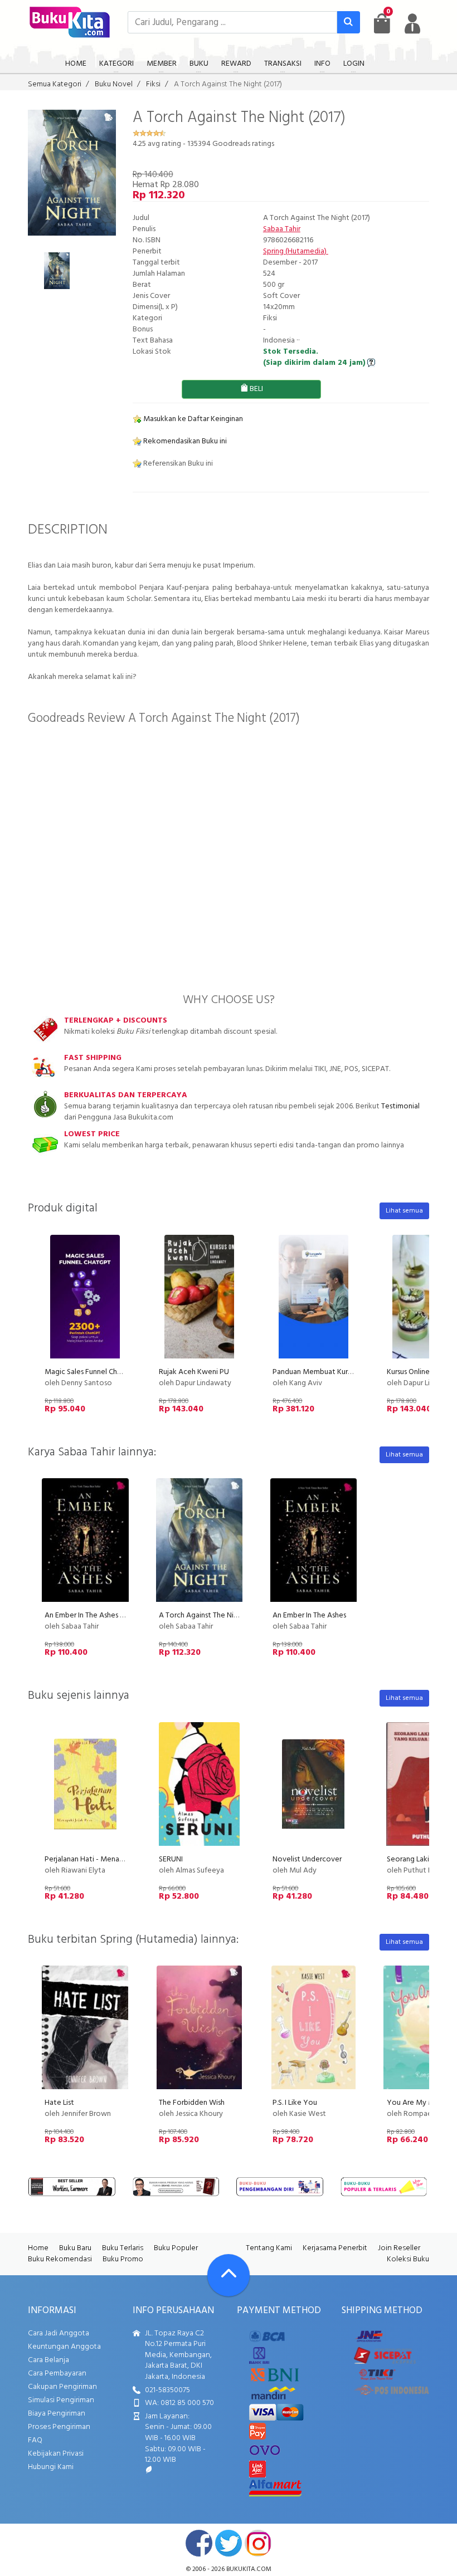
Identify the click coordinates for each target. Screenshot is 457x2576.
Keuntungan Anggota (64, 2347)
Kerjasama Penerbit (335, 2248)
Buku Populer (176, 2248)
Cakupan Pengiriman (62, 2387)
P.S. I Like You (295, 2103)
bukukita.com (249, 2569)
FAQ (35, 2440)
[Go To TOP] (229, 2275)
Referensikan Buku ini (177, 464)
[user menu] (412, 23)
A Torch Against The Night (202, 1616)
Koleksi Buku (408, 2259)
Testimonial (400, 1106)
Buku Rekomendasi (60, 2259)
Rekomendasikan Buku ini (184, 441)
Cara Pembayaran (57, 2374)
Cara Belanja (48, 2360)
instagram (258, 2543)
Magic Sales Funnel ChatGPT (91, 1372)
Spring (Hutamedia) (296, 251)
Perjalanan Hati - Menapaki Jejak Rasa (106, 1859)
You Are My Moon (418, 2103)
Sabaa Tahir (282, 229)
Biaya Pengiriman (57, 2414)
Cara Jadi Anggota (59, 2333)
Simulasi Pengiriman (61, 2400)
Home (38, 2248)
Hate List (59, 2103)
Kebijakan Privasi (56, 2454)
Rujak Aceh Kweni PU (194, 1372)
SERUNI (171, 1859)
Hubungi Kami (51, 2467)
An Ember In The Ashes (309, 1616)
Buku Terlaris (123, 2248)
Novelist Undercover (307, 1859)
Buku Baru (75, 2248)
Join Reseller (399, 2248)
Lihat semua (404, 1211)
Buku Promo (123, 2259)
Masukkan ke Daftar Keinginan (192, 419)
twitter (229, 2543)
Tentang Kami (269, 2248)
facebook (199, 2543)
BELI (256, 389)
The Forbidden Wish (192, 2103)
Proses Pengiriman (59, 2427)
